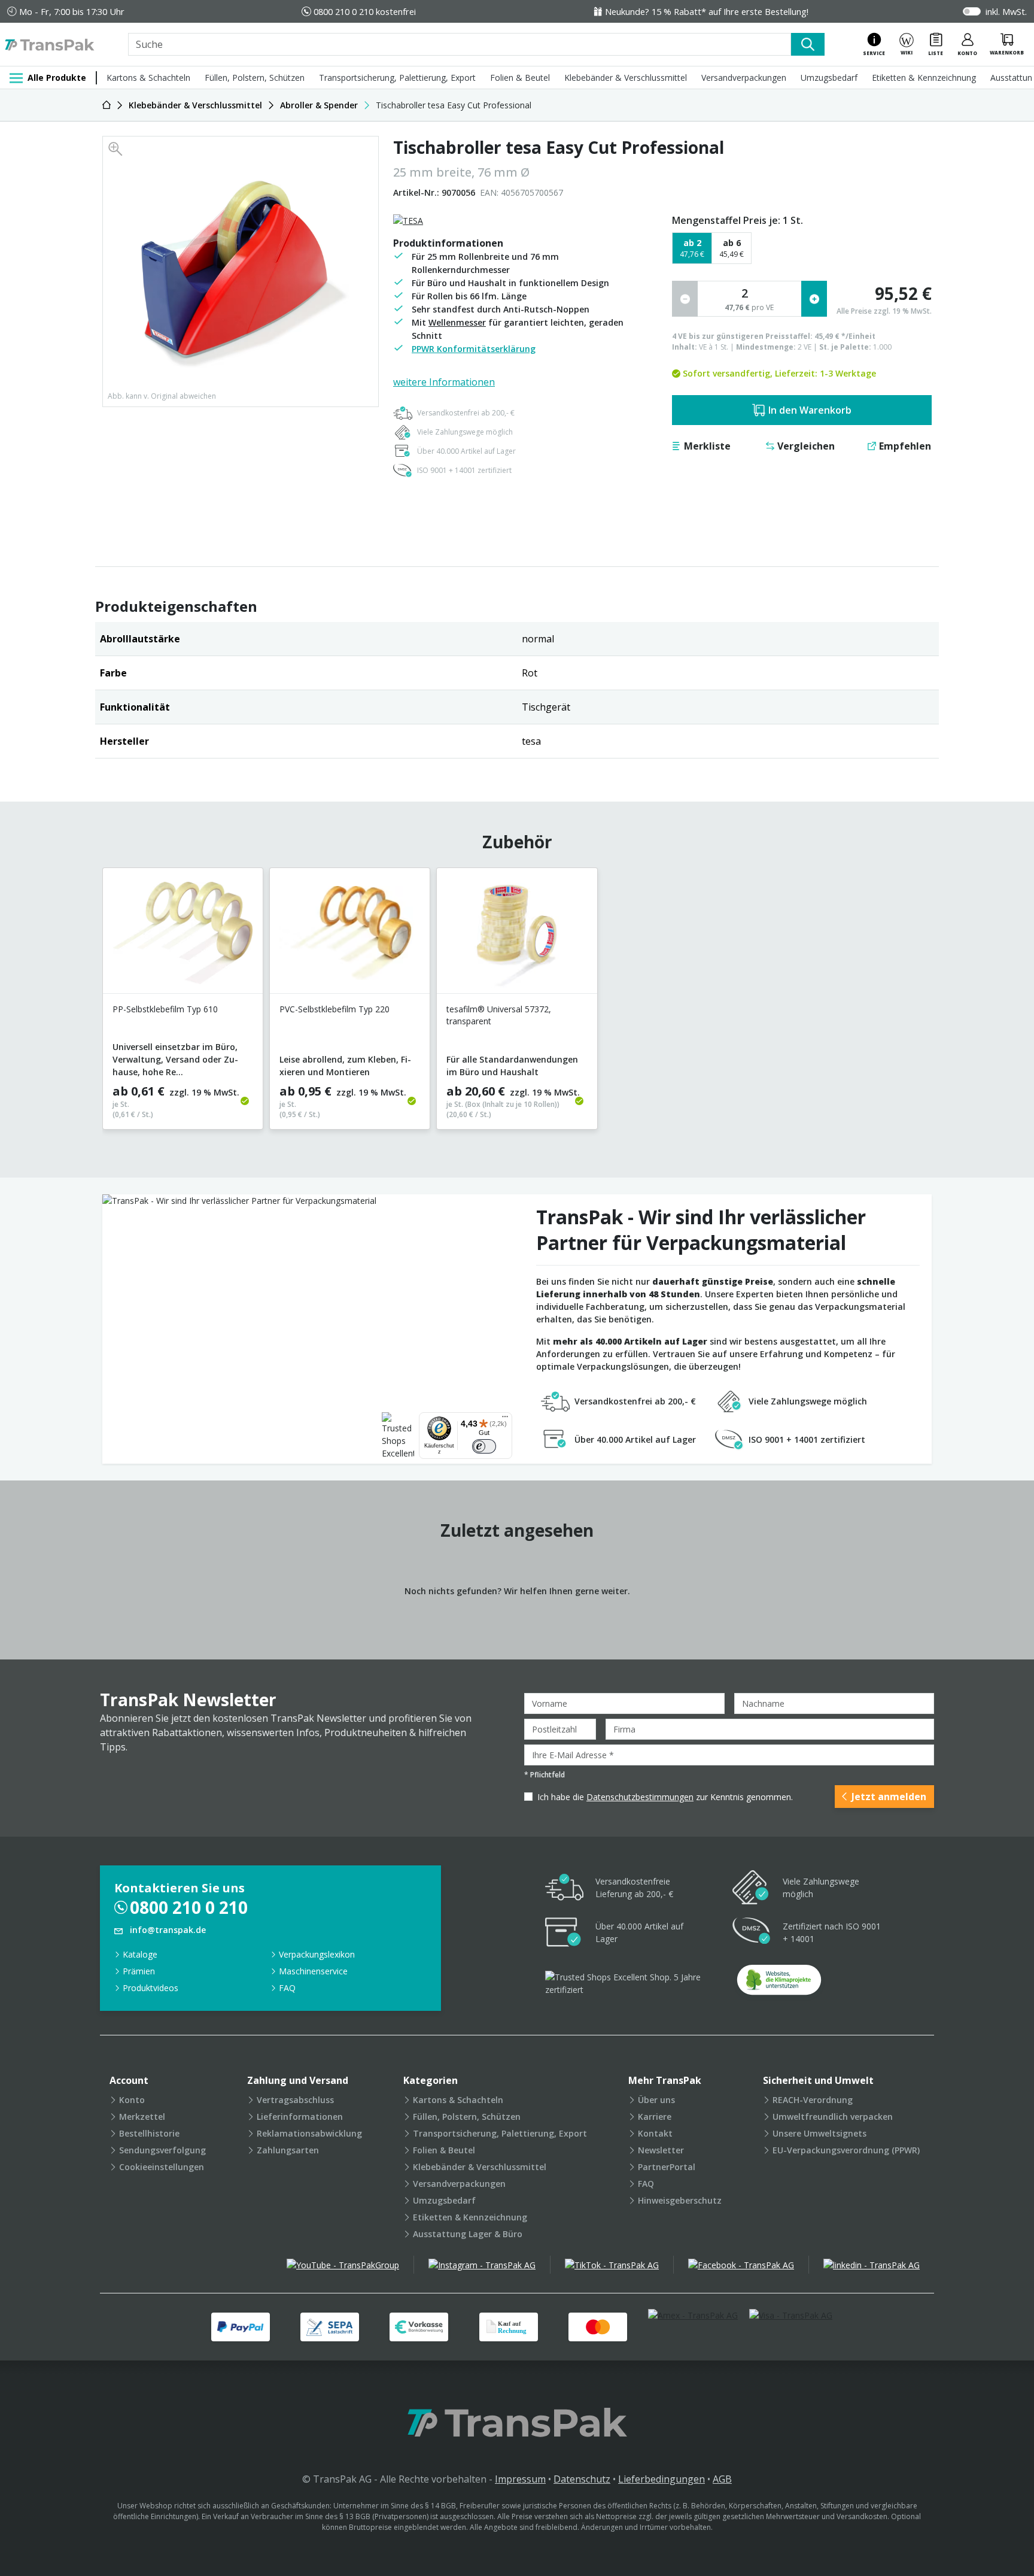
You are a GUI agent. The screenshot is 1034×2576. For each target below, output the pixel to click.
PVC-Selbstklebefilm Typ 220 (334, 1009)
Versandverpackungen (744, 78)
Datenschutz (582, 2479)
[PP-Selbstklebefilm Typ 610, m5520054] (183, 935)
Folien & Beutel (520, 78)
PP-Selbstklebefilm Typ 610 (165, 1009)
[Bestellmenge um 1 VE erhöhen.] (814, 299)
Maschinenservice (313, 1971)
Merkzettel (142, 2117)
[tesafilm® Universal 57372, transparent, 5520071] (517, 935)
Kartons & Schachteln (148, 78)
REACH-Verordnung (813, 2100)
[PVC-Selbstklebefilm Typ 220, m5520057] (350, 935)
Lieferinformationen (300, 2117)
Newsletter (661, 2150)
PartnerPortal (667, 2167)
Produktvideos (150, 1988)
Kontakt (655, 2133)
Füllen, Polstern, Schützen (255, 78)
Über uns (656, 2100)
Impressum (520, 2479)
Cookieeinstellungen (162, 2167)
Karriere (655, 2117)
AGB (722, 2479)
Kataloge (140, 1954)
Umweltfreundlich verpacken (833, 2117)
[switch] (484, 1446)
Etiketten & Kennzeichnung (924, 78)
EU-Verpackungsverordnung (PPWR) (846, 2150)
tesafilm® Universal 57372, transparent (499, 1015)
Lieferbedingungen (662, 2479)
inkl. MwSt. (1006, 11)
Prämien (139, 1971)
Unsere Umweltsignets (819, 2133)
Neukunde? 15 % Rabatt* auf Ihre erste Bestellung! (707, 11)
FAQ (287, 1988)
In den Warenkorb (810, 410)
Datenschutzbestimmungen (640, 1797)
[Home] (107, 105)
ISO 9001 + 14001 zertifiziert (464, 470)
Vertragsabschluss (295, 2100)
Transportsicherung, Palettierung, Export (397, 78)
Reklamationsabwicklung (309, 2133)
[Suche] (808, 44)
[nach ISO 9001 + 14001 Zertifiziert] (752, 1933)
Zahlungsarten (288, 2150)
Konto (132, 2100)
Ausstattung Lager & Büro (468, 2234)
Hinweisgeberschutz (680, 2200)
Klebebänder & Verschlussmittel (626, 78)
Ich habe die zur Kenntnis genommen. (665, 1797)
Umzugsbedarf (829, 78)
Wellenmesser (457, 322)
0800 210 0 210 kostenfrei (365, 11)
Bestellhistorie (149, 2133)
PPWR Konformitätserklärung (474, 349)
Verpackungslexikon (317, 1954)
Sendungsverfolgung (162, 2150)
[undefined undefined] (779, 1984)
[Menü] (505, 1419)
